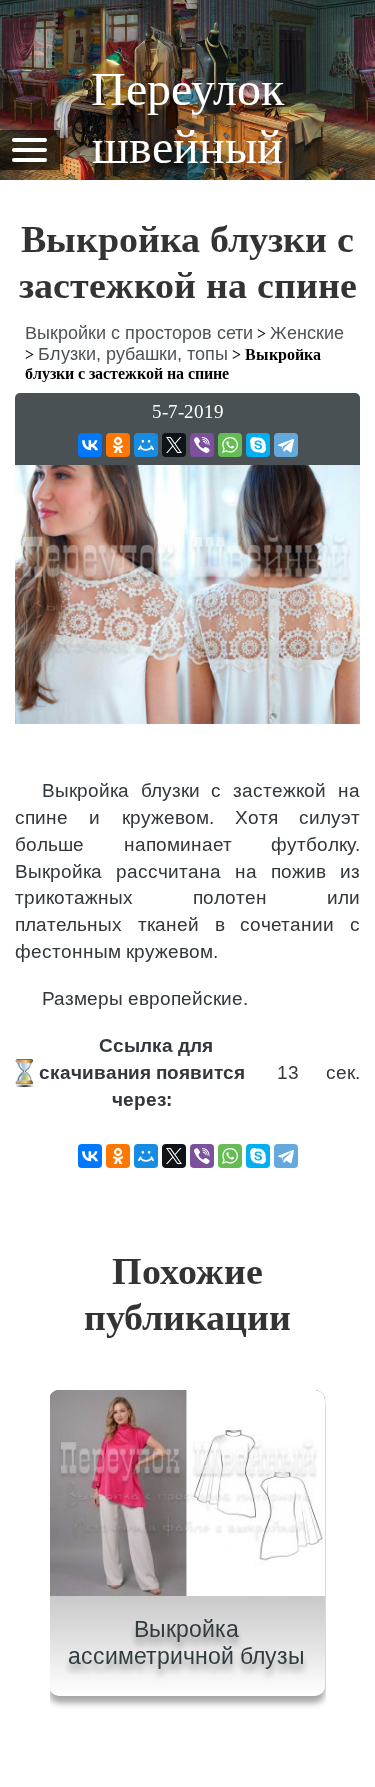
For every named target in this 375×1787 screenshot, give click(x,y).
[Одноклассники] (118, 445)
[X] (174, 445)
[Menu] (29, 148)
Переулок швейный (187, 117)
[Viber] (202, 445)
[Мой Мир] (146, 445)
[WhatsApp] (230, 445)
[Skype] (258, 445)
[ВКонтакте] (90, 445)
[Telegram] (286, 445)
